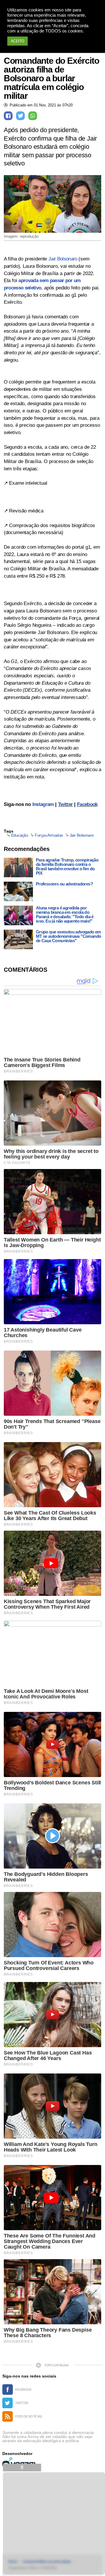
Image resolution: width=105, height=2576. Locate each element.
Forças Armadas (49, 835)
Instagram (43, 804)
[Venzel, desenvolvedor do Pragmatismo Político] (20, 2462)
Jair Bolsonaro (63, 259)
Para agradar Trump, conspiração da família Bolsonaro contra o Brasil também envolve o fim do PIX (67, 866)
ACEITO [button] (17, 41)
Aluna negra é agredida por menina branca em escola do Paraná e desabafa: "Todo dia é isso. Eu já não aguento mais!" (65, 914)
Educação (20, 835)
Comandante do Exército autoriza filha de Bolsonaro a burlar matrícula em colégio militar (51, 78)
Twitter (65, 804)
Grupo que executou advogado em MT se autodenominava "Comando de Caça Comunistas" (69, 936)
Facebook (87, 804)
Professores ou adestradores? (64, 884)
